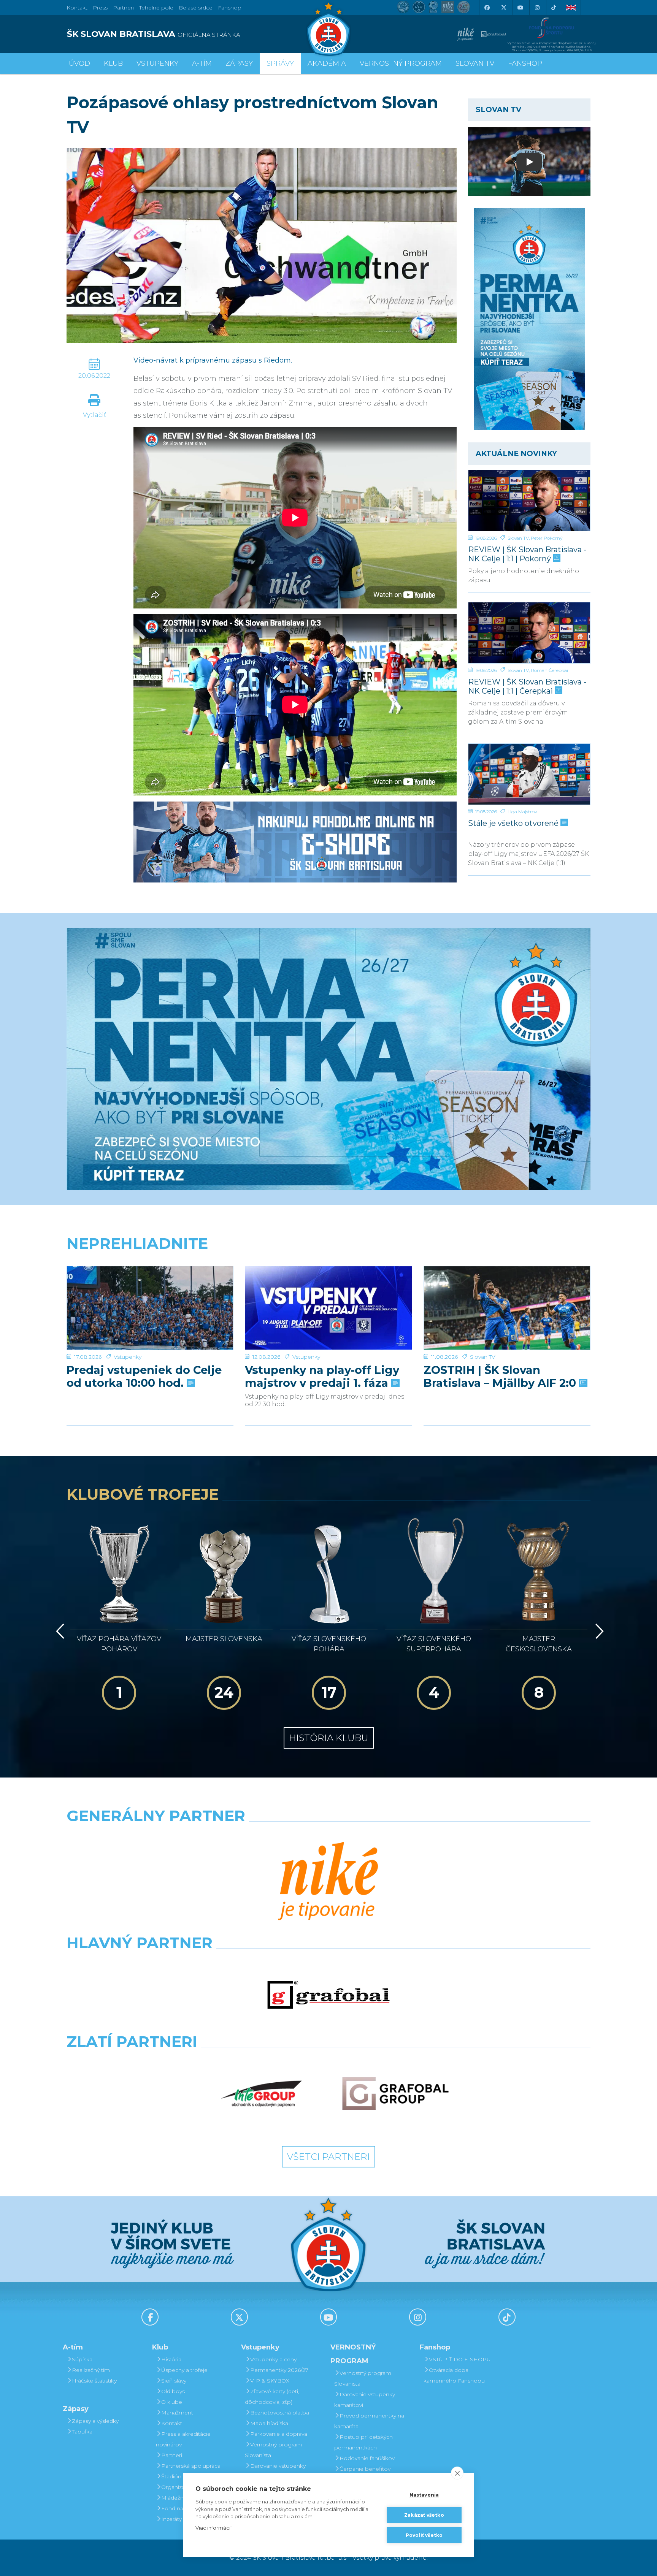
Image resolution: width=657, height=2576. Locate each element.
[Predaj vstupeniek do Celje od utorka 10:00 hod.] (150, 1308)
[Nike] (328, 1882)
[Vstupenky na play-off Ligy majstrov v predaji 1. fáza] (328, 1308)
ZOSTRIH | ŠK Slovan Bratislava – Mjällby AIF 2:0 (501, 1377)
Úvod (79, 63)
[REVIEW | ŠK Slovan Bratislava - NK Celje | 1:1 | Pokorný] (529, 501)
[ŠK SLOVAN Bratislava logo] (328, 29)
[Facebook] (487, 8)
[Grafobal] (328, 1995)
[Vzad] (59, 1631)
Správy (280, 63)
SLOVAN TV (475, 63)
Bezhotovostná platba (280, 2413)
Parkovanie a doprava (279, 2434)
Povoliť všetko (424, 2535)
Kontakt (172, 2423)
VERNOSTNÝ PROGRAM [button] (401, 63)
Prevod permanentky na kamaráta (369, 2421)
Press (100, 8)
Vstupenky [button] (157, 63)
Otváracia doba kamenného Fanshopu (454, 2375)
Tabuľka (82, 2432)
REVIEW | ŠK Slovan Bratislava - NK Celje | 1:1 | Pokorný (527, 554)
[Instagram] (537, 8)
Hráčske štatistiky (94, 2381)
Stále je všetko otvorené (514, 823)
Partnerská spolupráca (191, 2466)
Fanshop (230, 8)
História (171, 2359)
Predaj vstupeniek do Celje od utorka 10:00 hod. (144, 1377)
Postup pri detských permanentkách (363, 2442)
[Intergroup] (262, 2094)
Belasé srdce (196, 8)
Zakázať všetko (424, 2515)
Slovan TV (518, 538)
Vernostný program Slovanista (273, 2450)
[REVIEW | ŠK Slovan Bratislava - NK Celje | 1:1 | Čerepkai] (529, 633)
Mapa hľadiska (269, 2423)
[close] (457, 2473)
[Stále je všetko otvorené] (529, 774)
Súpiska (82, 2359)
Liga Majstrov (522, 812)
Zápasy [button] (239, 63)
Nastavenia (424, 2495)
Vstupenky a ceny (273, 2359)
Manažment (177, 2413)
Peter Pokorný (547, 538)
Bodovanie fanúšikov (367, 2458)
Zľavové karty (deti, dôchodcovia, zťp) (272, 2397)
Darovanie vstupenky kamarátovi (275, 2471)
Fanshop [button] (525, 63)
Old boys (173, 2391)
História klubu (329, 1738)
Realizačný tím (91, 2370)
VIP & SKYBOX (270, 2381)
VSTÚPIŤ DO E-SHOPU (460, 2359)
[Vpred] (598, 1631)
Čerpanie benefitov (365, 2469)
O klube (172, 2402)
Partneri (172, 2455)
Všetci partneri (328, 2157)
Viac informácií (213, 2528)
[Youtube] (520, 8)
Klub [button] (113, 63)
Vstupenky (128, 1357)
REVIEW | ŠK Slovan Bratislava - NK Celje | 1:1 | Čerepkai (527, 686)
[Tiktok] (554, 8)
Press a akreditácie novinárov (183, 2439)
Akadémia (327, 63)
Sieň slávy (174, 2381)
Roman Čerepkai (549, 670)
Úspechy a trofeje (184, 2370)
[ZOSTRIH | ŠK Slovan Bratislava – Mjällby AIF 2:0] (507, 1308)
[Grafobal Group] (395, 2094)
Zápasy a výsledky (95, 2421)
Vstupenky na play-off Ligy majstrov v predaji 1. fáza (322, 1377)
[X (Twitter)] (503, 8)
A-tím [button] (202, 63)
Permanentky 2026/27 (279, 2370)
